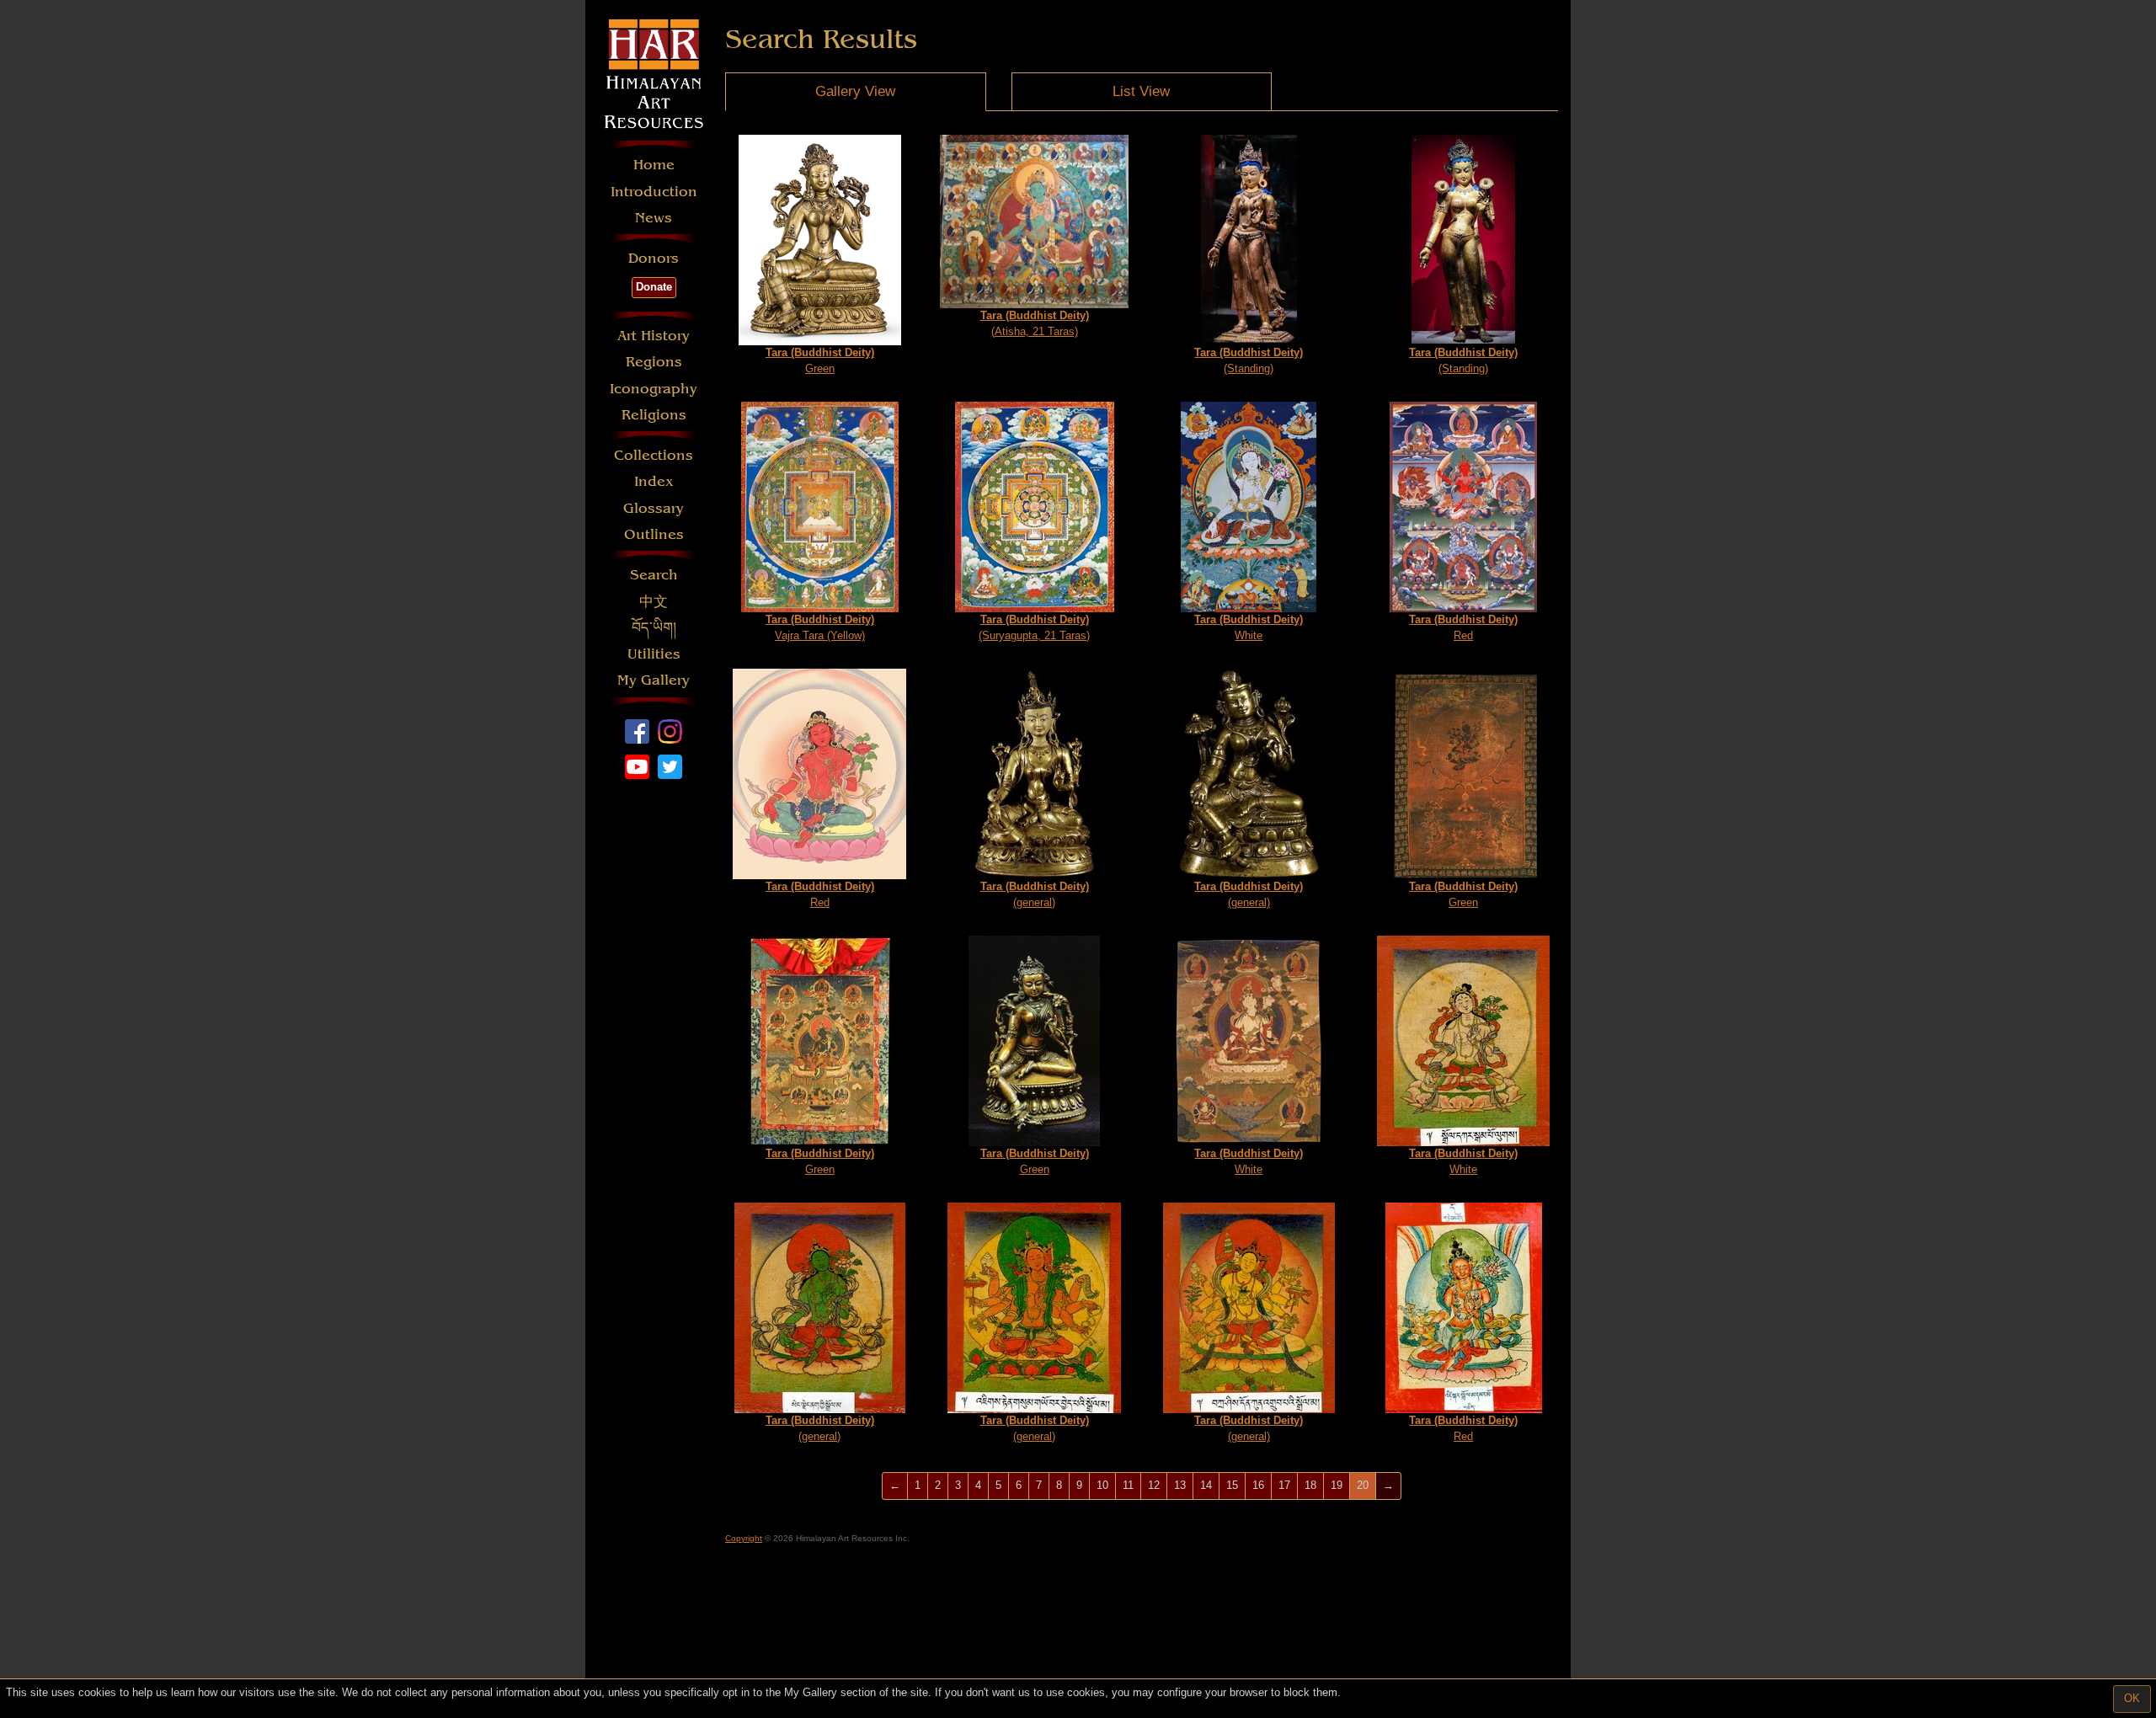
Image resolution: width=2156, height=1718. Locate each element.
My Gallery (654, 680)
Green (820, 360)
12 (1154, 1485)
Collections (654, 455)
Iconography (654, 389)
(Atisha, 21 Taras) (1035, 323)
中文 (654, 602)
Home (654, 165)
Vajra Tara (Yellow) (820, 627)
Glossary (654, 508)
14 (1206, 1485)
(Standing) (1249, 360)
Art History (654, 336)
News (654, 218)
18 (1310, 1485)
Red (1463, 627)
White (1249, 627)
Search (654, 575)
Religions (654, 415)
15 (1232, 1485)
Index (654, 481)
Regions (654, 362)
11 (1128, 1485)
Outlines (654, 534)
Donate (654, 287)
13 (1180, 1485)
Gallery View (855, 91)
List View (1141, 91)
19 (1337, 1485)
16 (1258, 1485)
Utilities (654, 654)
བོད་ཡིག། (654, 628)
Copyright (744, 1538)
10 (1102, 1485)
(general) (1035, 894)
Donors (654, 258)
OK (2132, 1698)
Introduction (654, 192)
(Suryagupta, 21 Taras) (1034, 627)
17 (1284, 1485)
